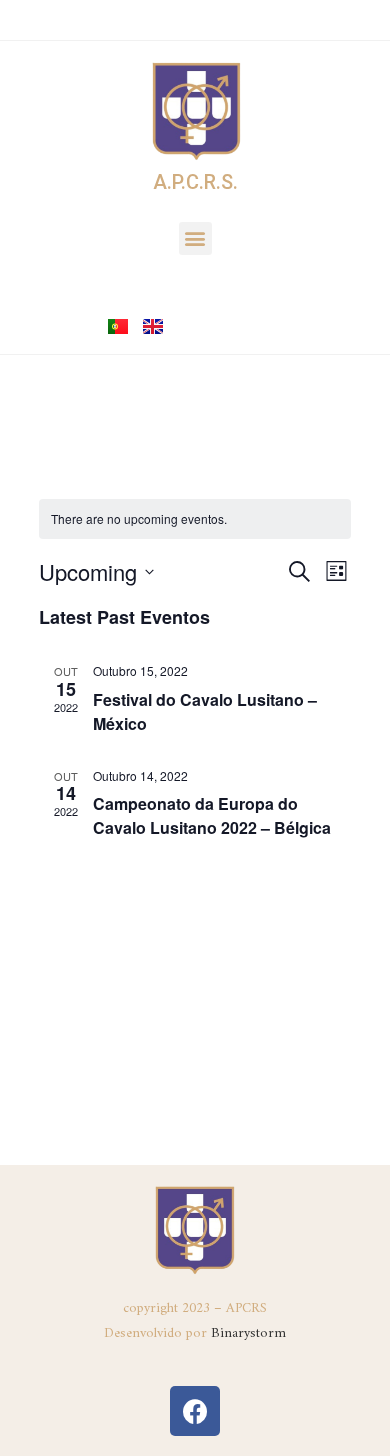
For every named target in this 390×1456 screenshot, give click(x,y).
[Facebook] (195, 1411)
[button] (195, 238)
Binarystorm (248, 1333)
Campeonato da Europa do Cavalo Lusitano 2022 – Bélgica (212, 815)
